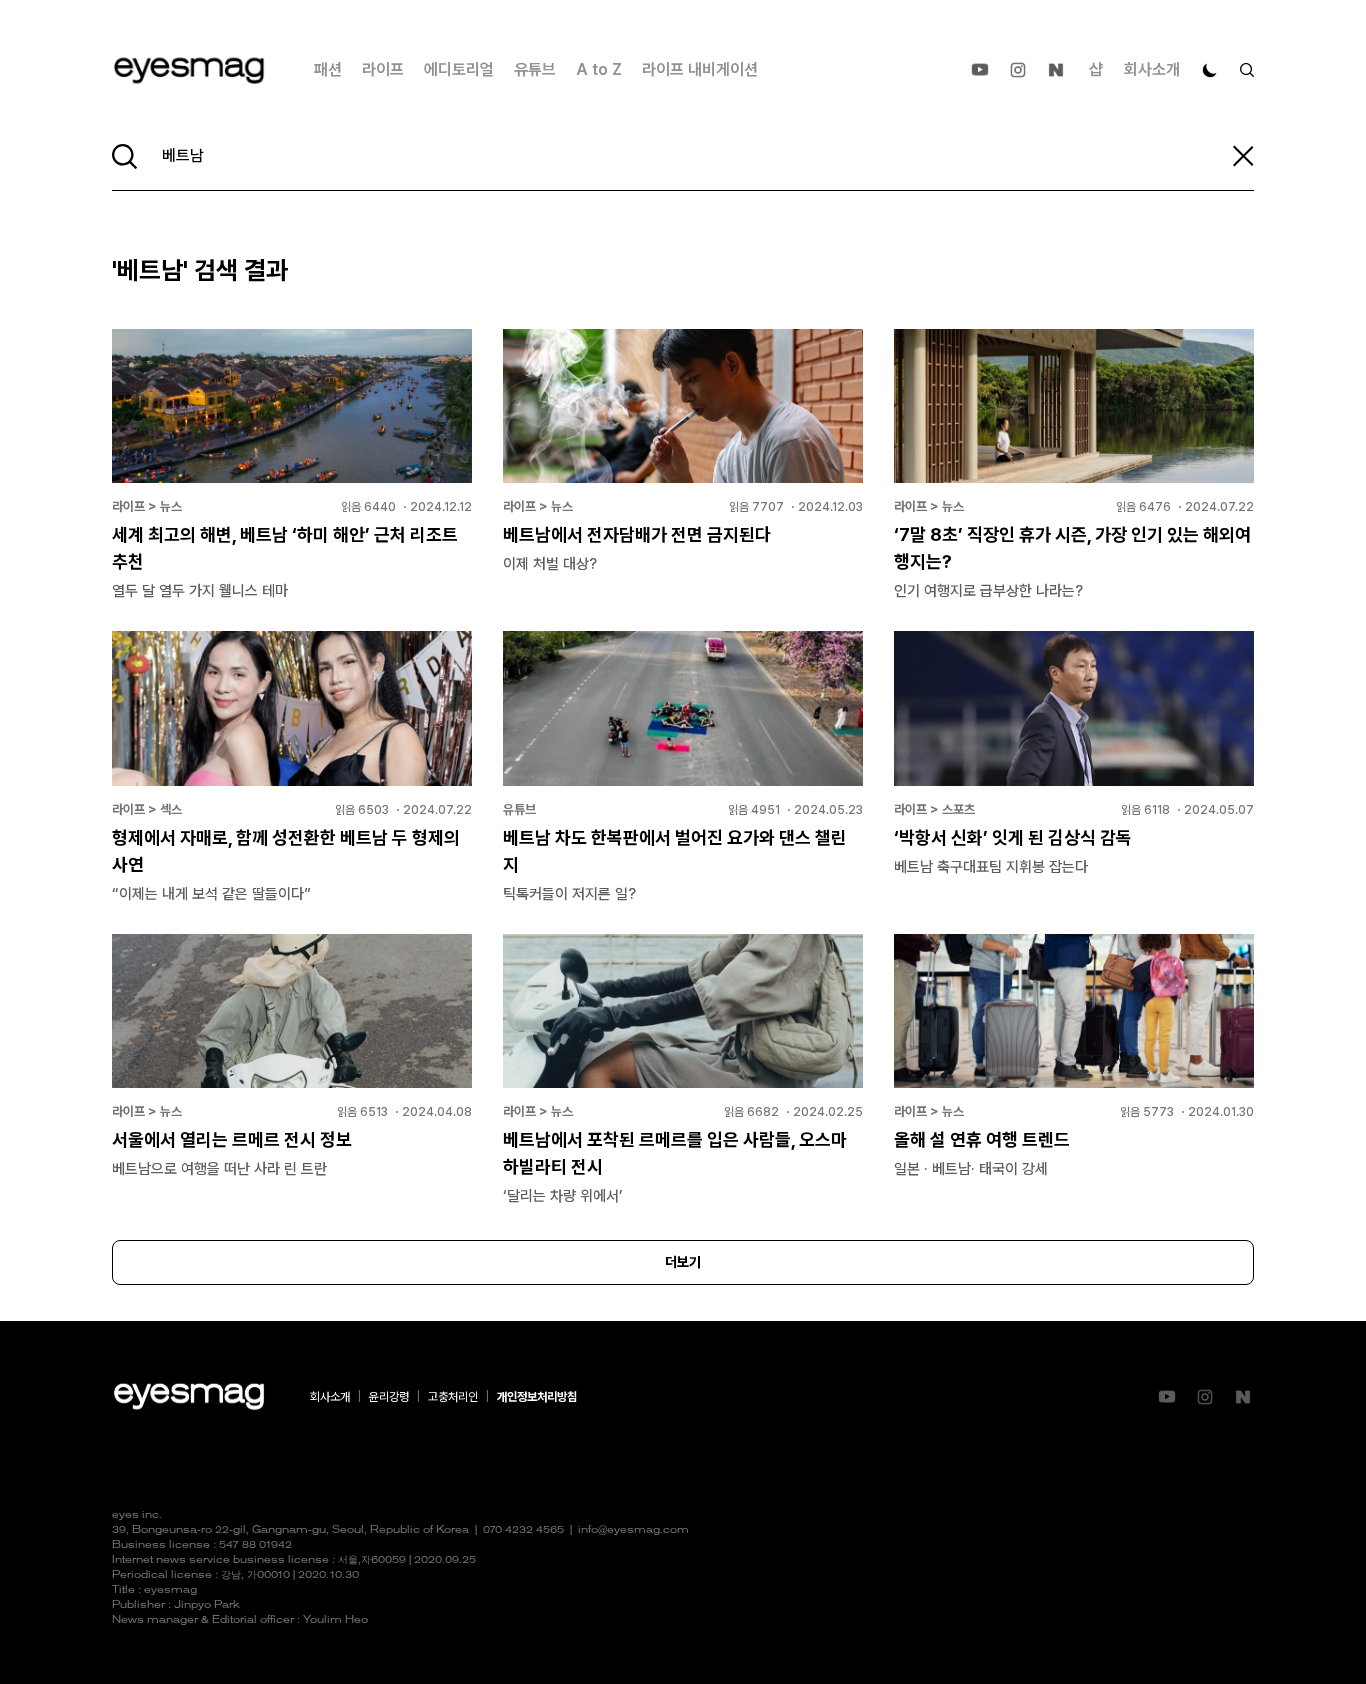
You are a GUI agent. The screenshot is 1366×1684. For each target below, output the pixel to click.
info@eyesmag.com (633, 1530)
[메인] (189, 70)
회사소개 (1152, 69)
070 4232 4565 (523, 1530)
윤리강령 (389, 1397)
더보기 (683, 1262)
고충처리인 (453, 1397)
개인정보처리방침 (537, 1397)
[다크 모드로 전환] (1210, 70)
